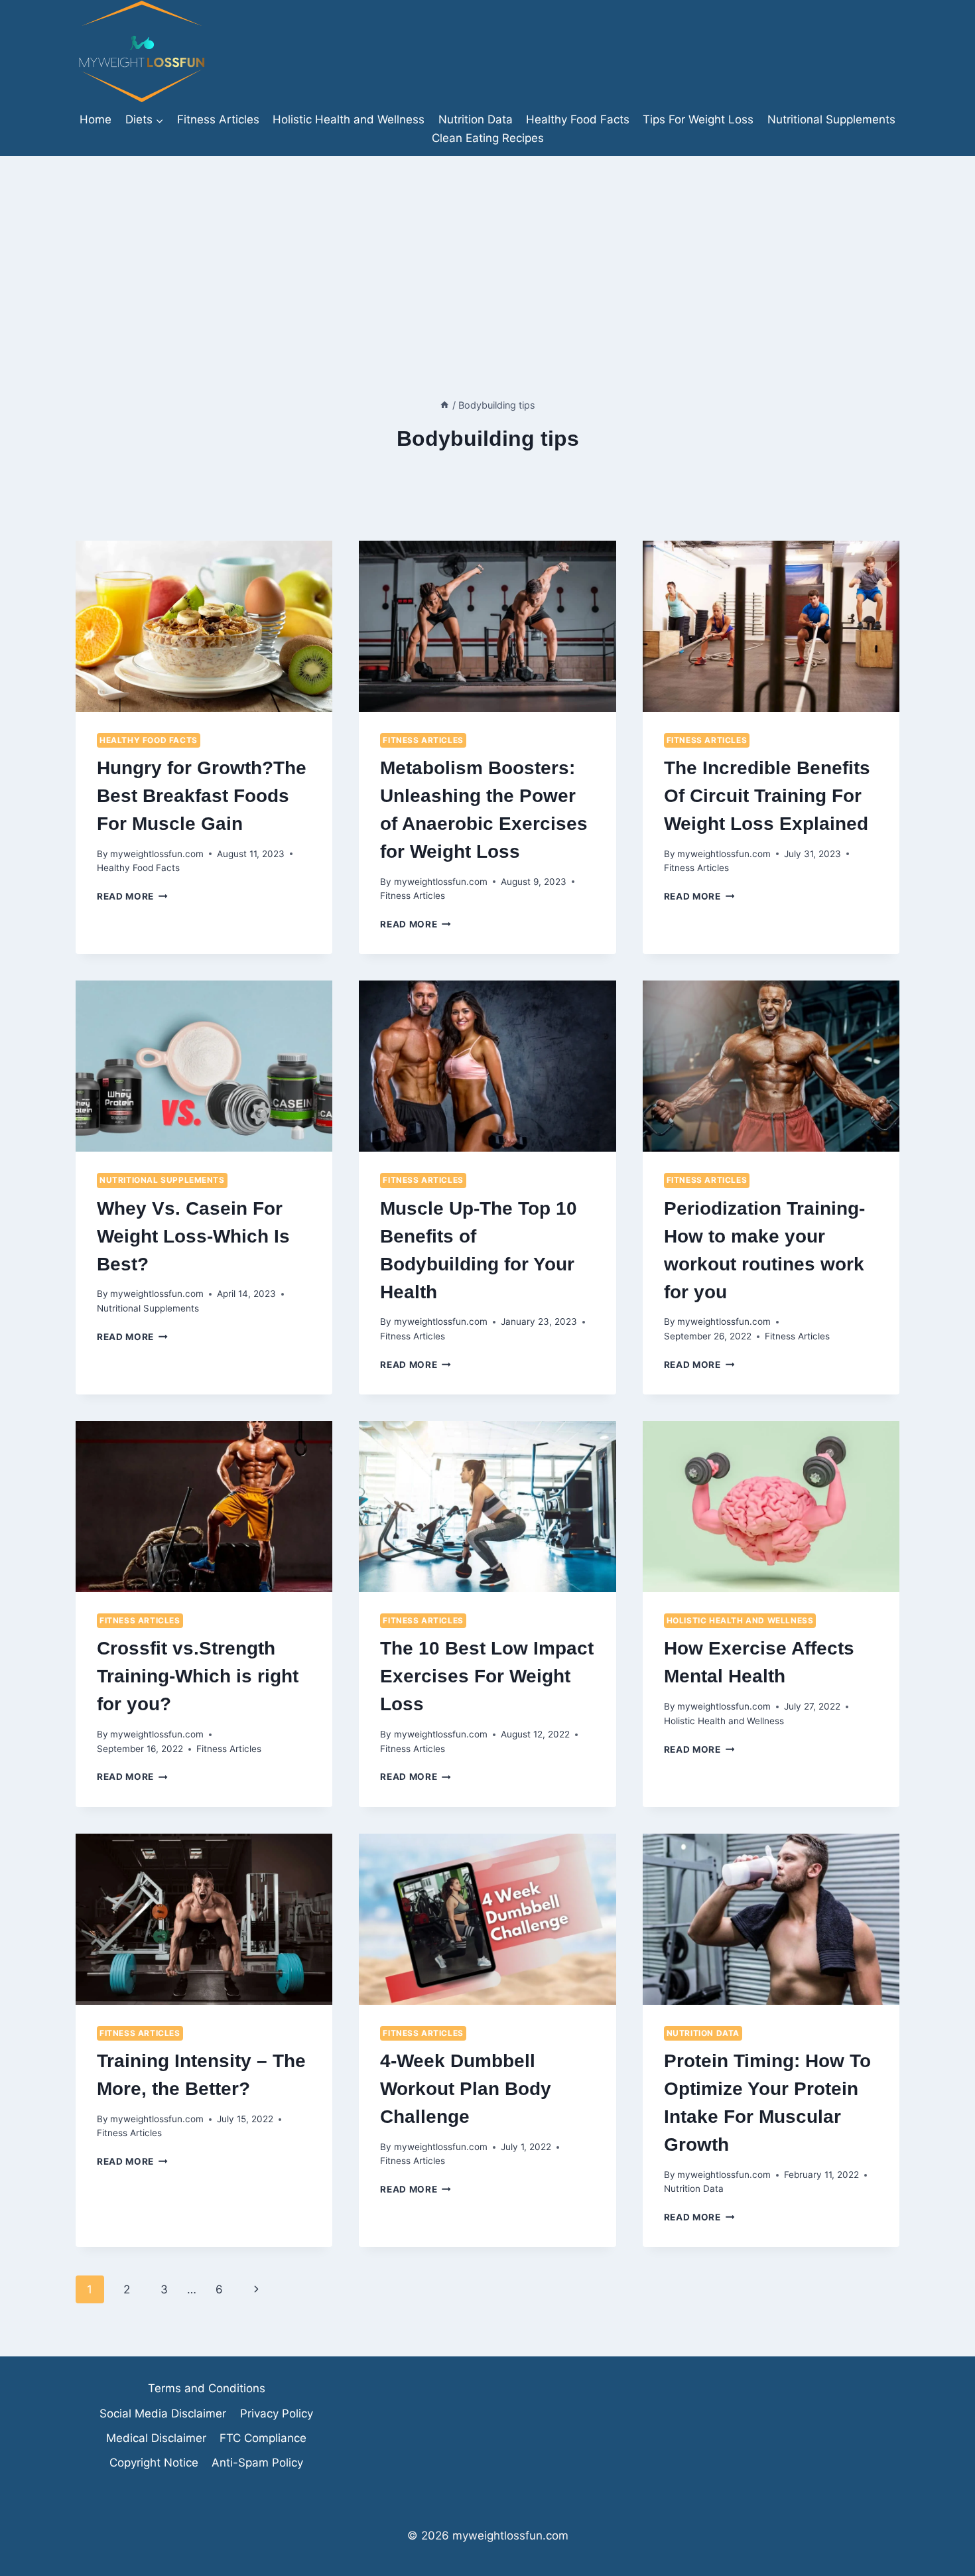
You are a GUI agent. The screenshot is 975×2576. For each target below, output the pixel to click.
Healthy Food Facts (578, 119)
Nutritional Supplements (831, 119)
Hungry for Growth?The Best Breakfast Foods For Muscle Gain (202, 796)
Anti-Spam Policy (257, 2463)
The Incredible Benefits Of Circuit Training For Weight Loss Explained (767, 796)
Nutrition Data (476, 119)
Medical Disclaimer (156, 2438)
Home (96, 119)
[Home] (444, 405)
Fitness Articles (218, 119)
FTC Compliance (263, 2438)
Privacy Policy (277, 2413)
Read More (132, 896)
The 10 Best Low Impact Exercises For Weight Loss (487, 1676)
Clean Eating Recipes (488, 138)
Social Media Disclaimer (163, 2413)
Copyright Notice (154, 2463)
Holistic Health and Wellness (349, 119)
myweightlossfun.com (157, 854)
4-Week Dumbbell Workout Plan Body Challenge (466, 2089)
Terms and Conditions (207, 2388)
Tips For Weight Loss (698, 119)
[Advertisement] (487, 255)
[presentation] (204, 626)
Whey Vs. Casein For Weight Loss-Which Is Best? (193, 1236)
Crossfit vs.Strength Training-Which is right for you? (198, 1676)
